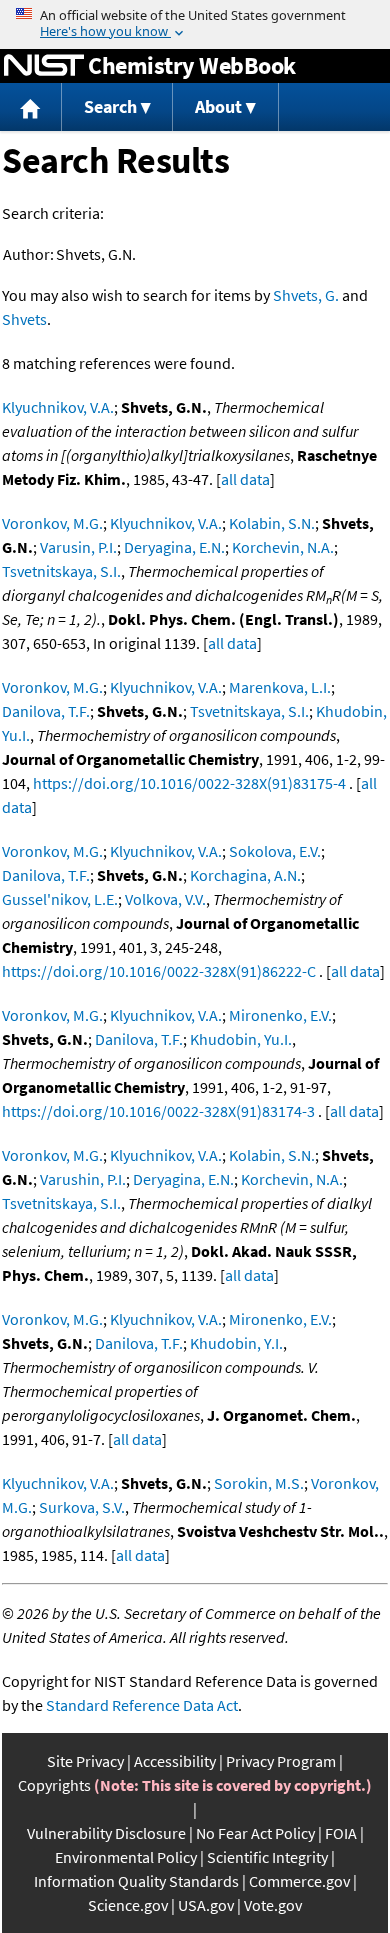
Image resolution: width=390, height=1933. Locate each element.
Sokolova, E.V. (275, 851)
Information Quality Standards (136, 1881)
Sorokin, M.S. (259, 1483)
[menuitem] (31, 107)
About (218, 106)
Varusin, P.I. (78, 547)
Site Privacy (85, 1761)
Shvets (24, 319)
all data (245, 479)
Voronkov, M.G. (52, 523)
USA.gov (206, 1905)
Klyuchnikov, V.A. (58, 407)
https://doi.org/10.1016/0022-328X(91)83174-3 (158, 1111)
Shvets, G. (306, 295)
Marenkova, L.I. (280, 687)
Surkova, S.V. (82, 1507)
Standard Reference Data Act (142, 1705)
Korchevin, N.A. (283, 547)
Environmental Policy (126, 1857)
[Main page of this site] (31, 107)
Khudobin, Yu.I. (241, 1039)
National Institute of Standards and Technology (44, 66)
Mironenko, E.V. (280, 1015)
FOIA (341, 1833)
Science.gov (128, 1905)
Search (110, 106)
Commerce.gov (299, 1881)
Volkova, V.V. (165, 899)
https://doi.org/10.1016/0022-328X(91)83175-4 (189, 783)
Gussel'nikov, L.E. (60, 899)
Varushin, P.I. (83, 1179)
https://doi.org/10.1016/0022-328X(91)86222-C (159, 971)
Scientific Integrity (267, 1857)
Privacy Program (281, 1761)
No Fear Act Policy (255, 1833)
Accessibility (175, 1761)
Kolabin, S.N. (272, 523)
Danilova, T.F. (46, 711)
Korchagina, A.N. (245, 875)
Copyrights (54, 1785)
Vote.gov (273, 1905)
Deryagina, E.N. (174, 547)
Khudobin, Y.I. (236, 1343)
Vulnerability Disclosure (106, 1833)
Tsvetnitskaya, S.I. (61, 571)
